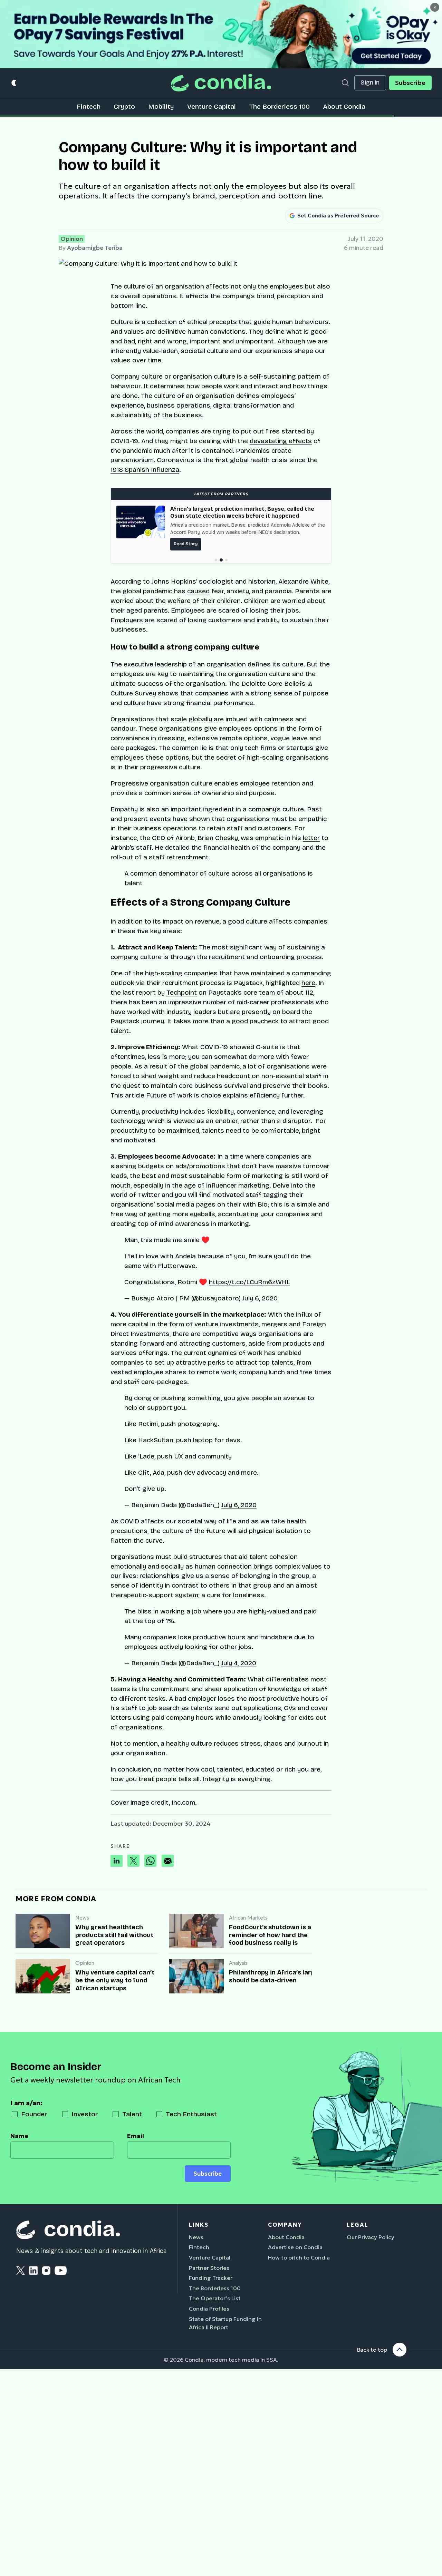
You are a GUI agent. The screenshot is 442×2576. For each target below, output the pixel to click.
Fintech (89, 106)
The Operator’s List (215, 2298)
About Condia (344, 106)
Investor (85, 2114)
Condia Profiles (209, 2309)
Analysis (238, 1963)
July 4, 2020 (239, 1663)
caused (198, 591)
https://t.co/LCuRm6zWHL (249, 1282)
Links (199, 2225)
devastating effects (281, 441)
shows (168, 693)
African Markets (248, 1918)
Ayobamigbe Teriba (95, 248)
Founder (34, 2114)
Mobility (161, 106)
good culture (248, 921)
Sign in (370, 83)
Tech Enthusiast (191, 2114)
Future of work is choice (184, 1095)
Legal (358, 2225)
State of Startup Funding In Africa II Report (225, 2323)
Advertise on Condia (295, 2247)
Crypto (124, 106)
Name (19, 2136)
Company (285, 2225)
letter (311, 838)
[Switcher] (14, 83)
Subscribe (410, 83)
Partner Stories (209, 2268)
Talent (132, 2114)
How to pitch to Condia (299, 2257)
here (308, 983)
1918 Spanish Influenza (145, 470)
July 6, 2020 (260, 1298)
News (82, 1918)
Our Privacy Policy (371, 2237)
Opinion (72, 239)
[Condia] (221, 83)
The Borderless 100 (279, 106)
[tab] (216, 560)
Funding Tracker (211, 2278)
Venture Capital (212, 106)
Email (136, 2136)
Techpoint (182, 992)
